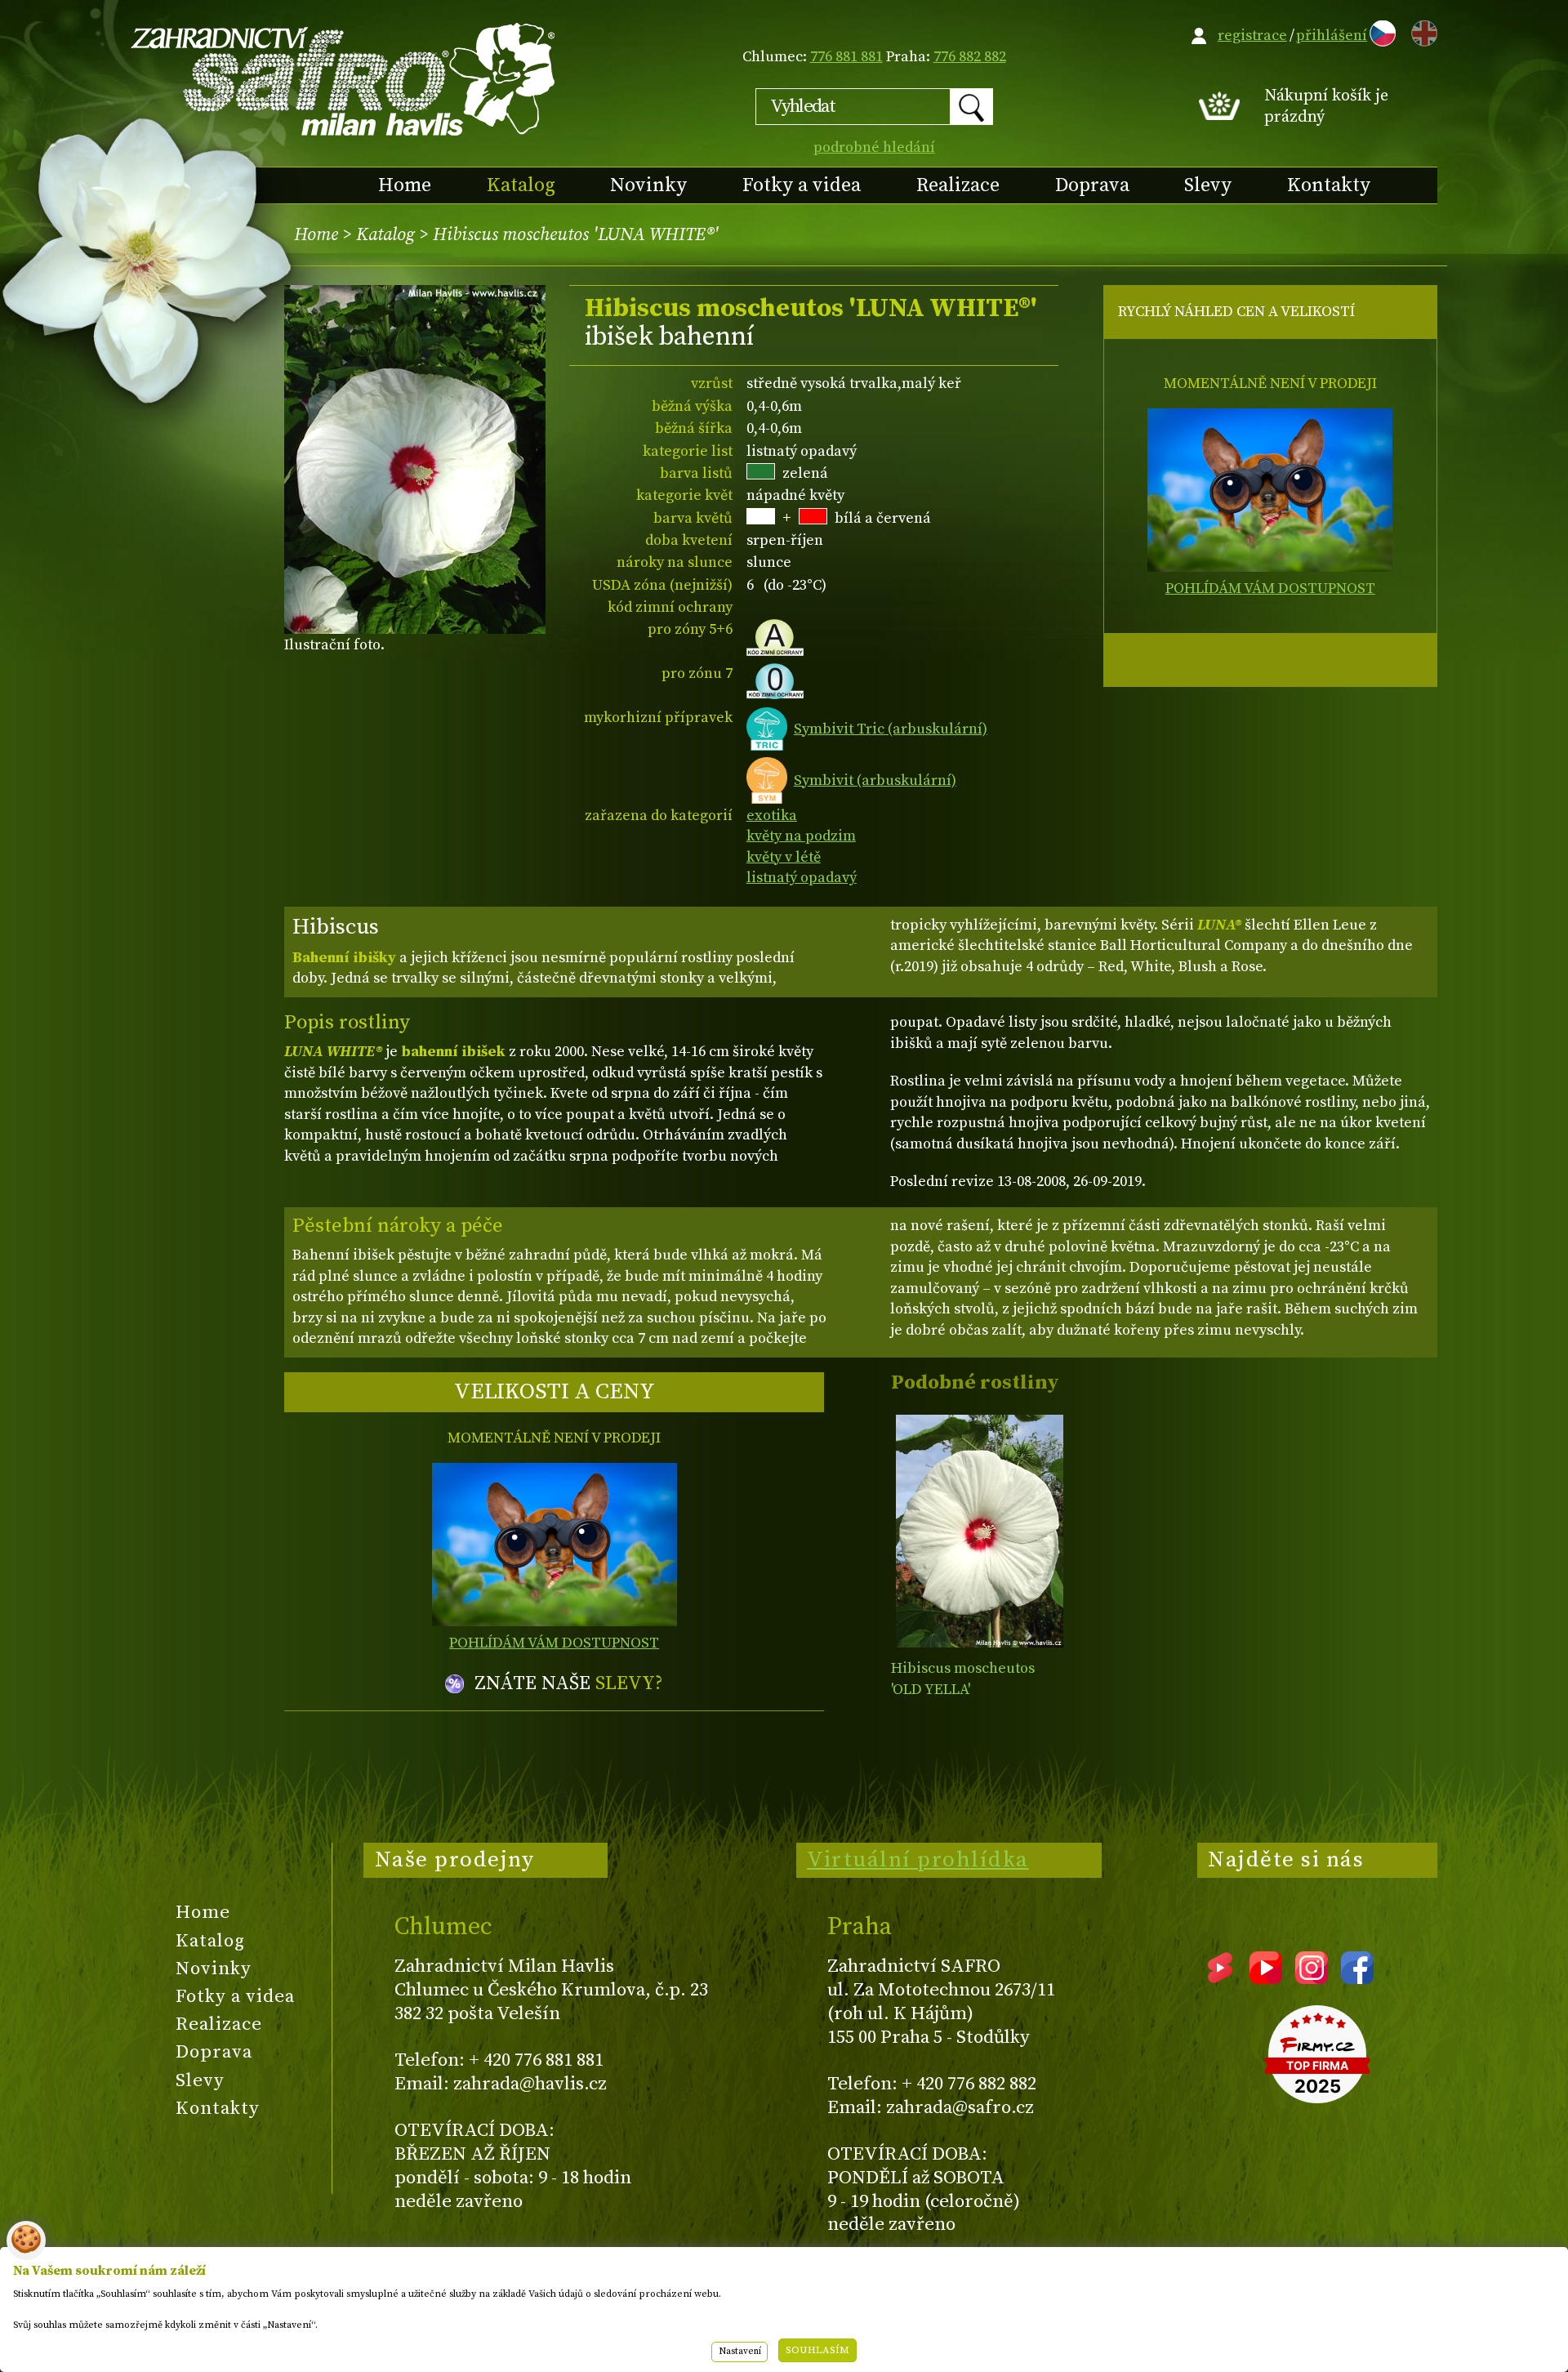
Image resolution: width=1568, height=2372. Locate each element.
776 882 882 (970, 57)
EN (1421, 31)
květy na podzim (801, 836)
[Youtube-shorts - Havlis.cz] (1220, 1978)
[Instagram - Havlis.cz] (1312, 1978)
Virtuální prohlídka (918, 1860)
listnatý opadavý (802, 878)
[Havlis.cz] (344, 79)
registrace (1252, 36)
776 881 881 (846, 57)
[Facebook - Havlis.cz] (1357, 1978)
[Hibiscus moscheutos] (980, 1531)
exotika (772, 816)
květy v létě (784, 857)
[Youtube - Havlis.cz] (1266, 1978)
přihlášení (1332, 36)
